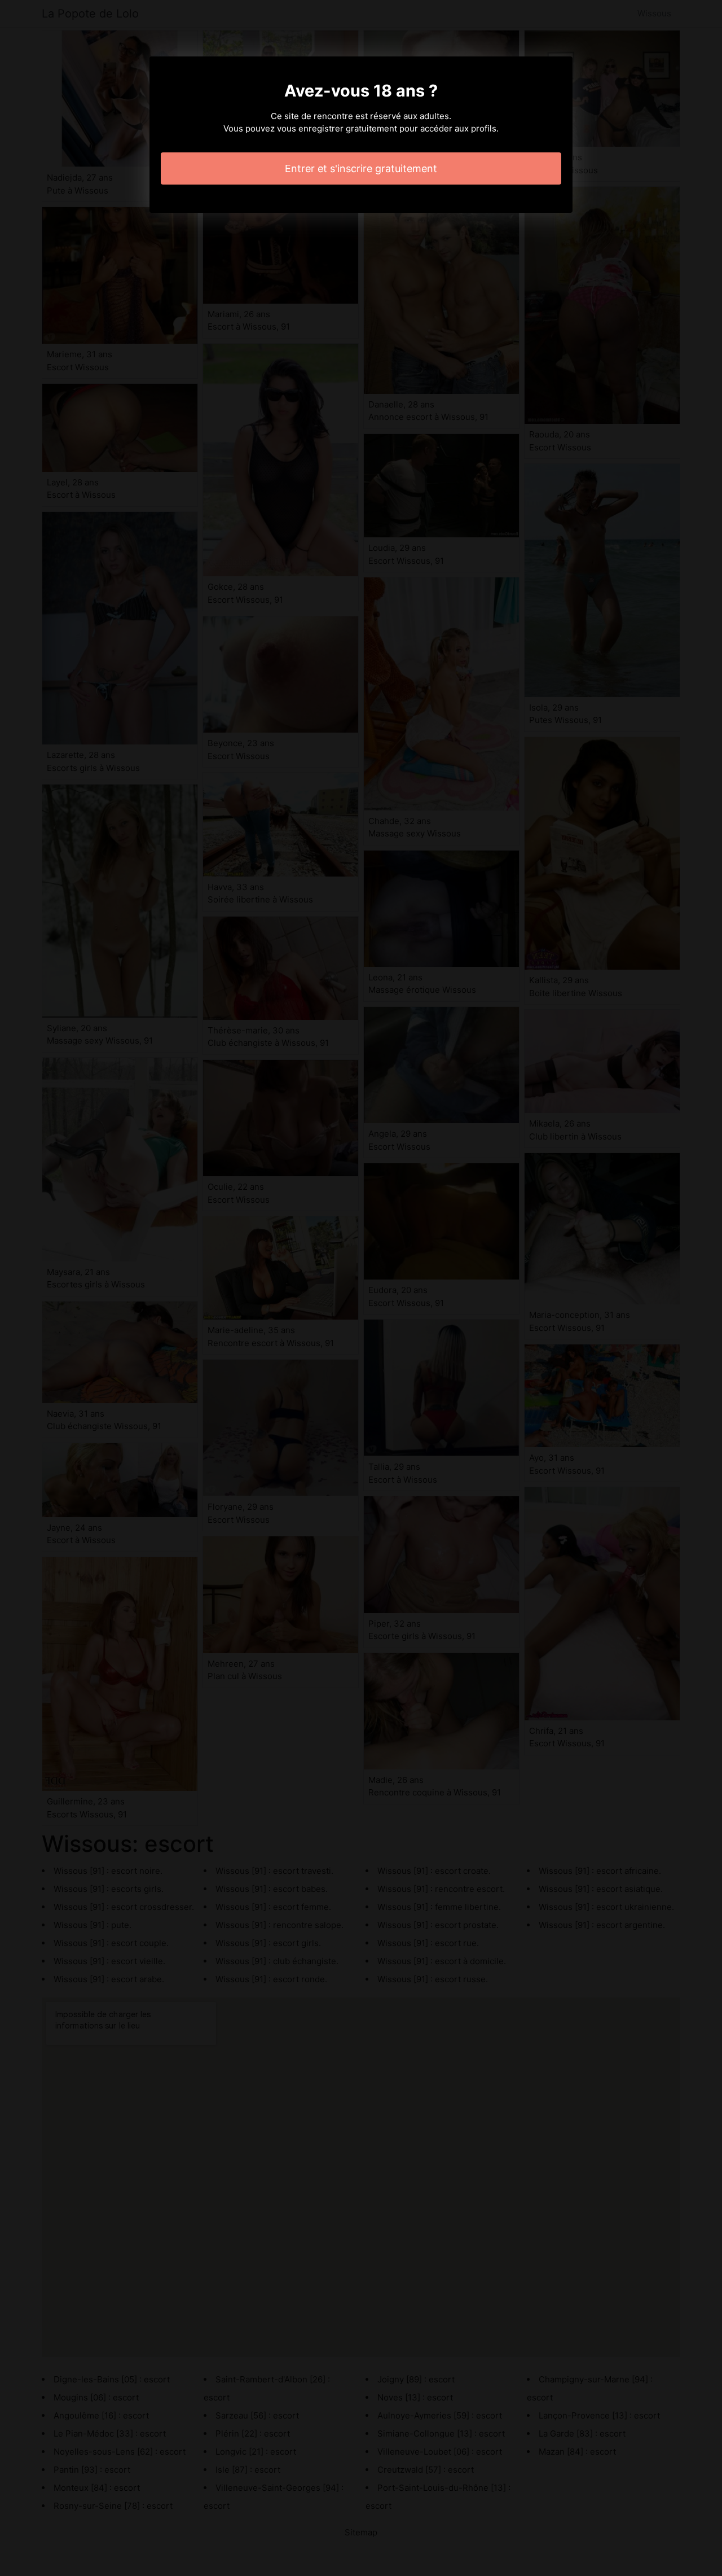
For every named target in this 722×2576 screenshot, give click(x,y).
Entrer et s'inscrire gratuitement (361, 168)
